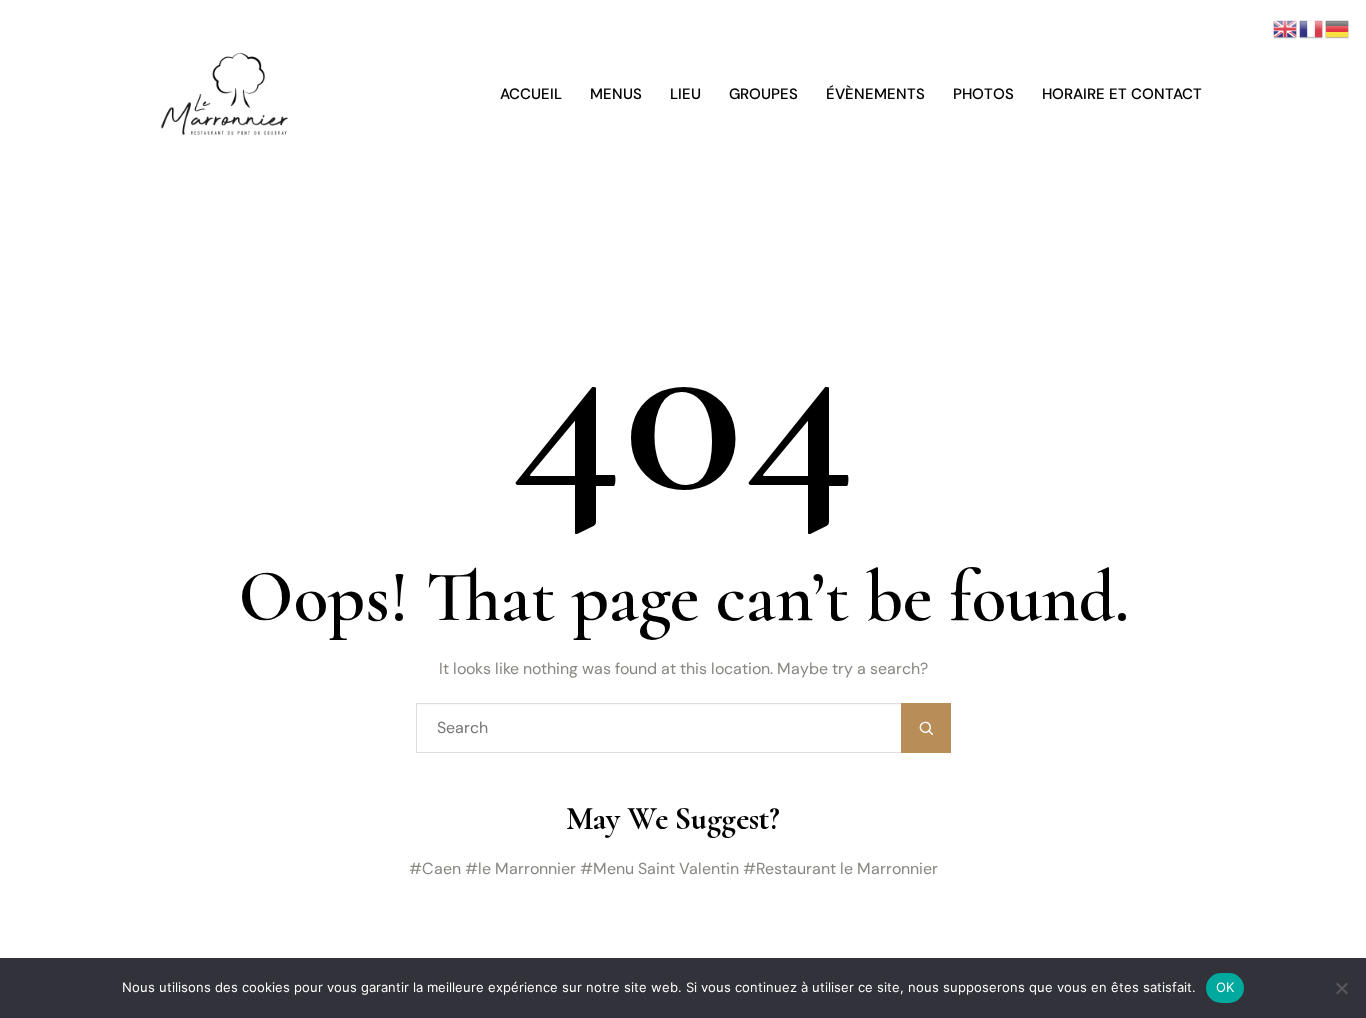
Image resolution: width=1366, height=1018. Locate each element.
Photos (983, 94)
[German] (1338, 27)
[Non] (1341, 988)
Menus (616, 94)
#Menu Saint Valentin (659, 868)
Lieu (685, 94)
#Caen (435, 868)
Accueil (531, 94)
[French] (1312, 27)
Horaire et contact (1122, 94)
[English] (1286, 27)
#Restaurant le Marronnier (840, 868)
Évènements (875, 94)
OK (1225, 987)
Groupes (763, 94)
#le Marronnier (520, 868)
